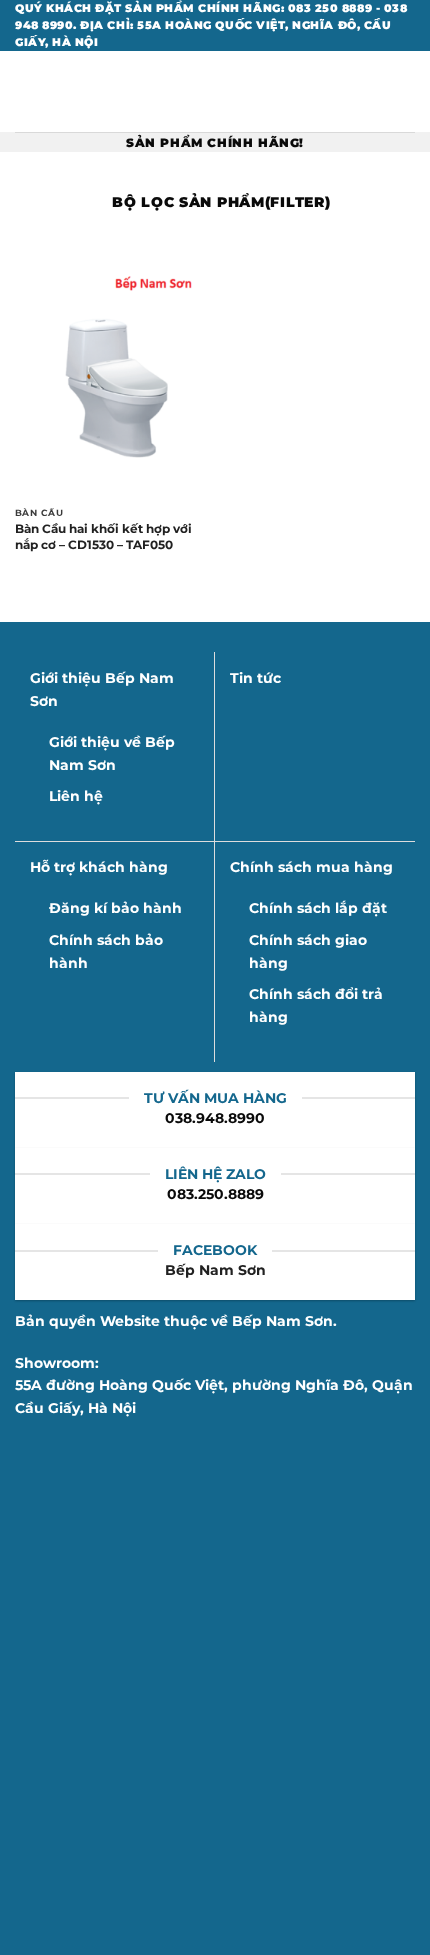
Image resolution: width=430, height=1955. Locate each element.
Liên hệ (76, 796)
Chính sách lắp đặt (318, 908)
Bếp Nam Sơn (215, 1270)
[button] (26, 92)
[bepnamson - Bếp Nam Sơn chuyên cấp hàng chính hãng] (215, 91)
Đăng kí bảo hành (115, 908)
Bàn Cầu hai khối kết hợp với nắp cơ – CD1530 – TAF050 (103, 536)
